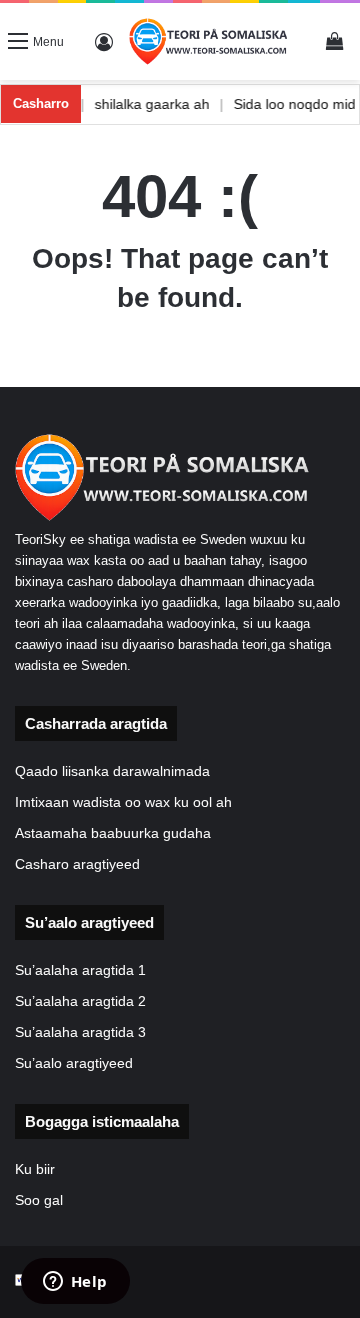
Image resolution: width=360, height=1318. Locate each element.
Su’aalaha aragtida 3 (80, 1032)
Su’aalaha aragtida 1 (80, 970)
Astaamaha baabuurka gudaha (113, 833)
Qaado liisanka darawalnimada (112, 771)
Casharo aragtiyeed (77, 864)
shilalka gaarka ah (165, 104)
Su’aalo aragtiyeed (74, 1063)
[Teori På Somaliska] (209, 41)
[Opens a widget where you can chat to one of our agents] (75, 1283)
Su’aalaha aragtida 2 (80, 1001)
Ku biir (35, 1169)
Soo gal (39, 1200)
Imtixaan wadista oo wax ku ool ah (123, 802)
